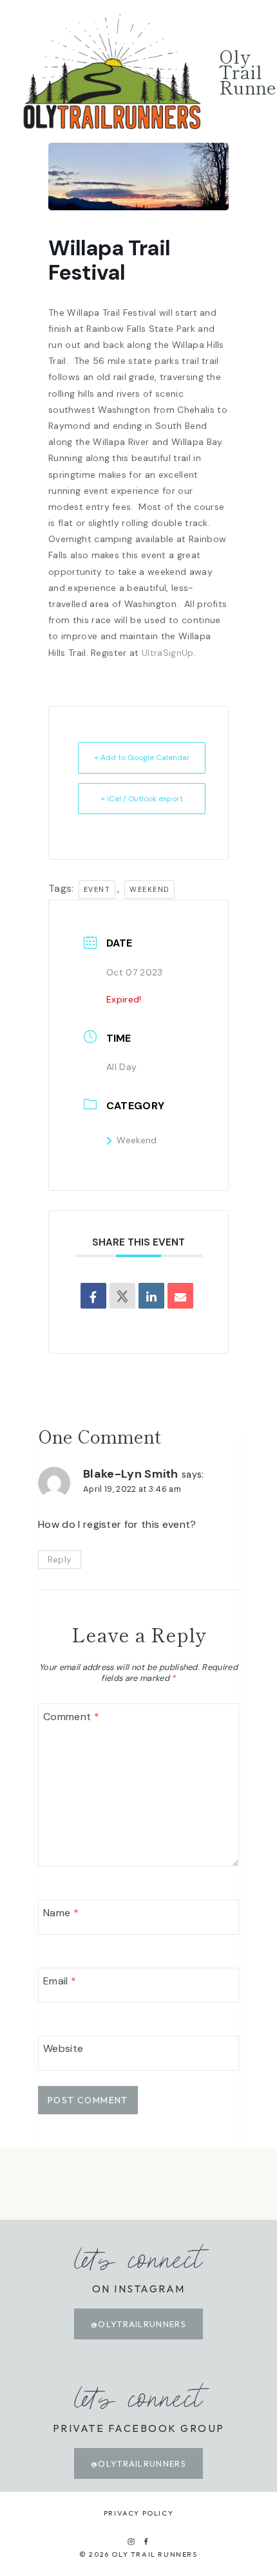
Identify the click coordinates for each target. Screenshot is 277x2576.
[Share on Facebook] (93, 1296)
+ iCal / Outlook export (142, 799)
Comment (71, 1717)
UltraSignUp (168, 653)
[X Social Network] (122, 1296)
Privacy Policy (138, 2513)
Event (97, 889)
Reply (60, 1560)
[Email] (180, 1296)
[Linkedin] (151, 1296)
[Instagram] (131, 2541)
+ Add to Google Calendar (142, 757)
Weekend (137, 1140)
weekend (149, 889)
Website (63, 2049)
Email (60, 1981)
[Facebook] (146, 2541)
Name (61, 1913)
